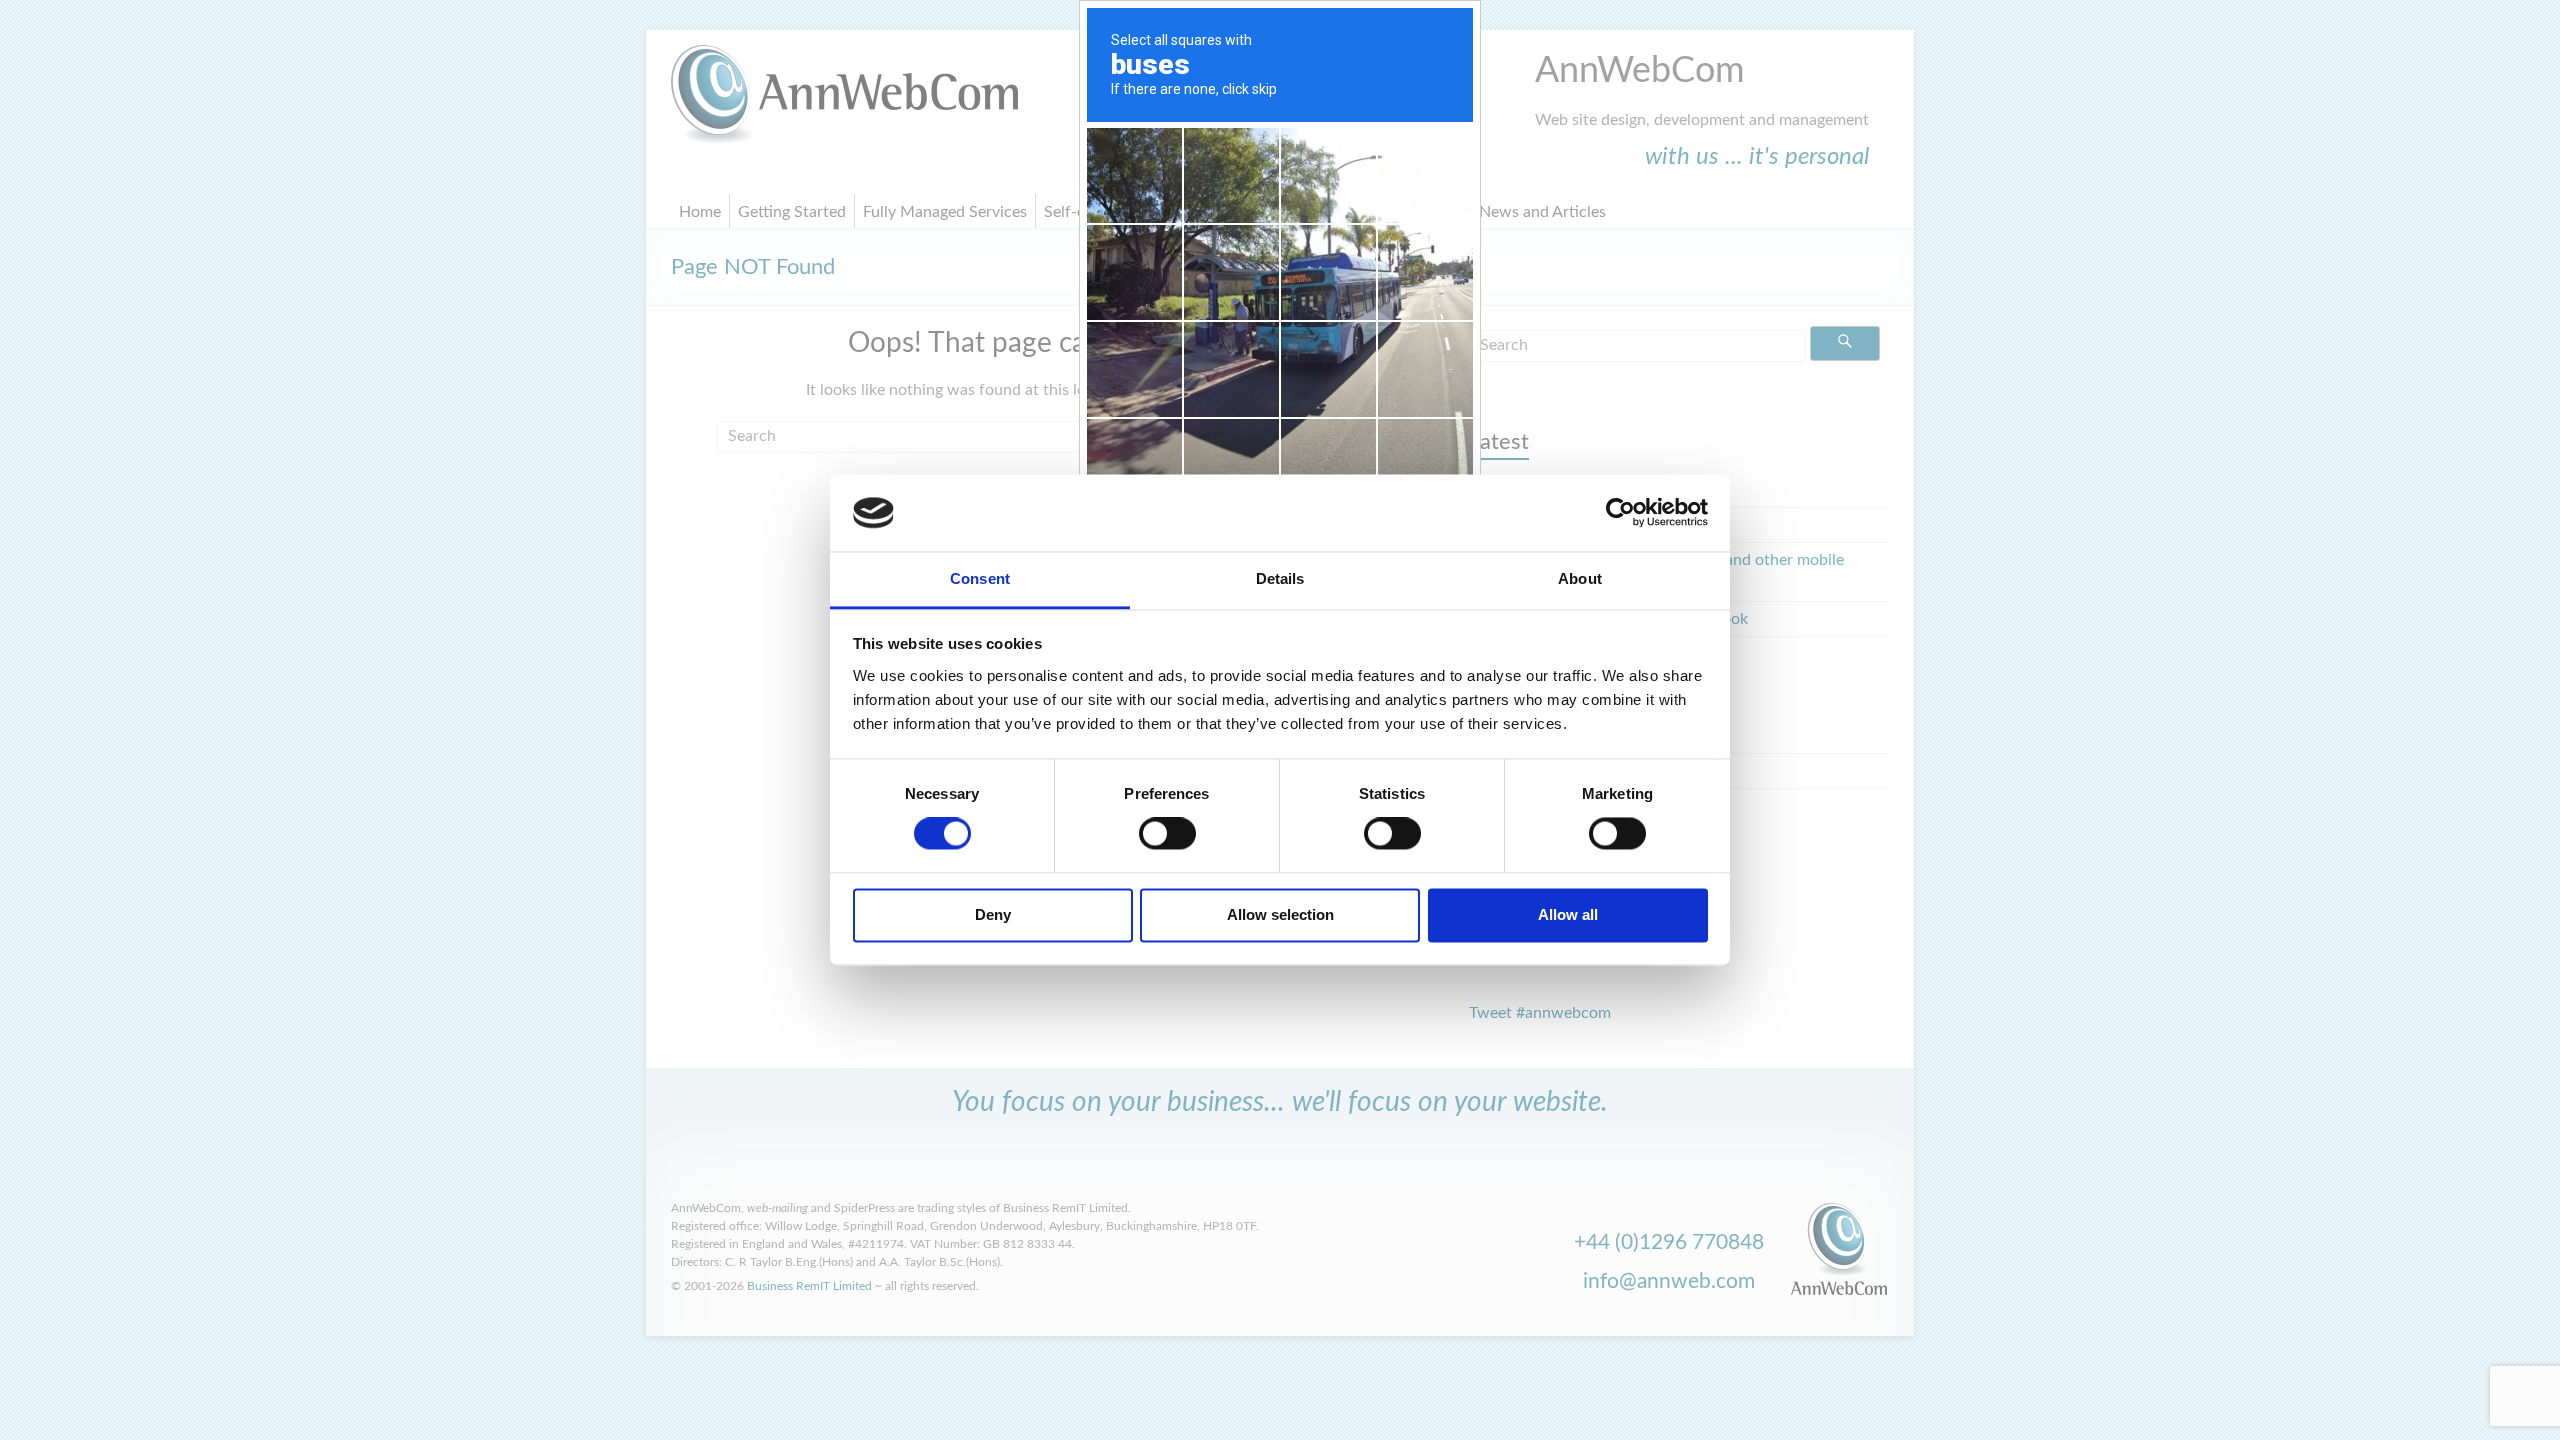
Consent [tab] (980, 578)
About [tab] (1580, 578)
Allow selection (1280, 914)
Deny (993, 914)
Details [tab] (1280, 578)
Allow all (1568, 914)
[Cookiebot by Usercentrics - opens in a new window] (1620, 513)
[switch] (1167, 834)
